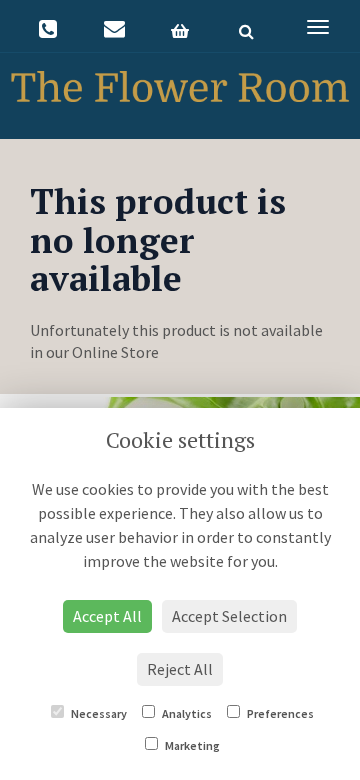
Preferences (279, 713)
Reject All (180, 669)
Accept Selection (229, 616)
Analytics (186, 713)
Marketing (191, 745)
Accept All (107, 616)
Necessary (98, 713)
